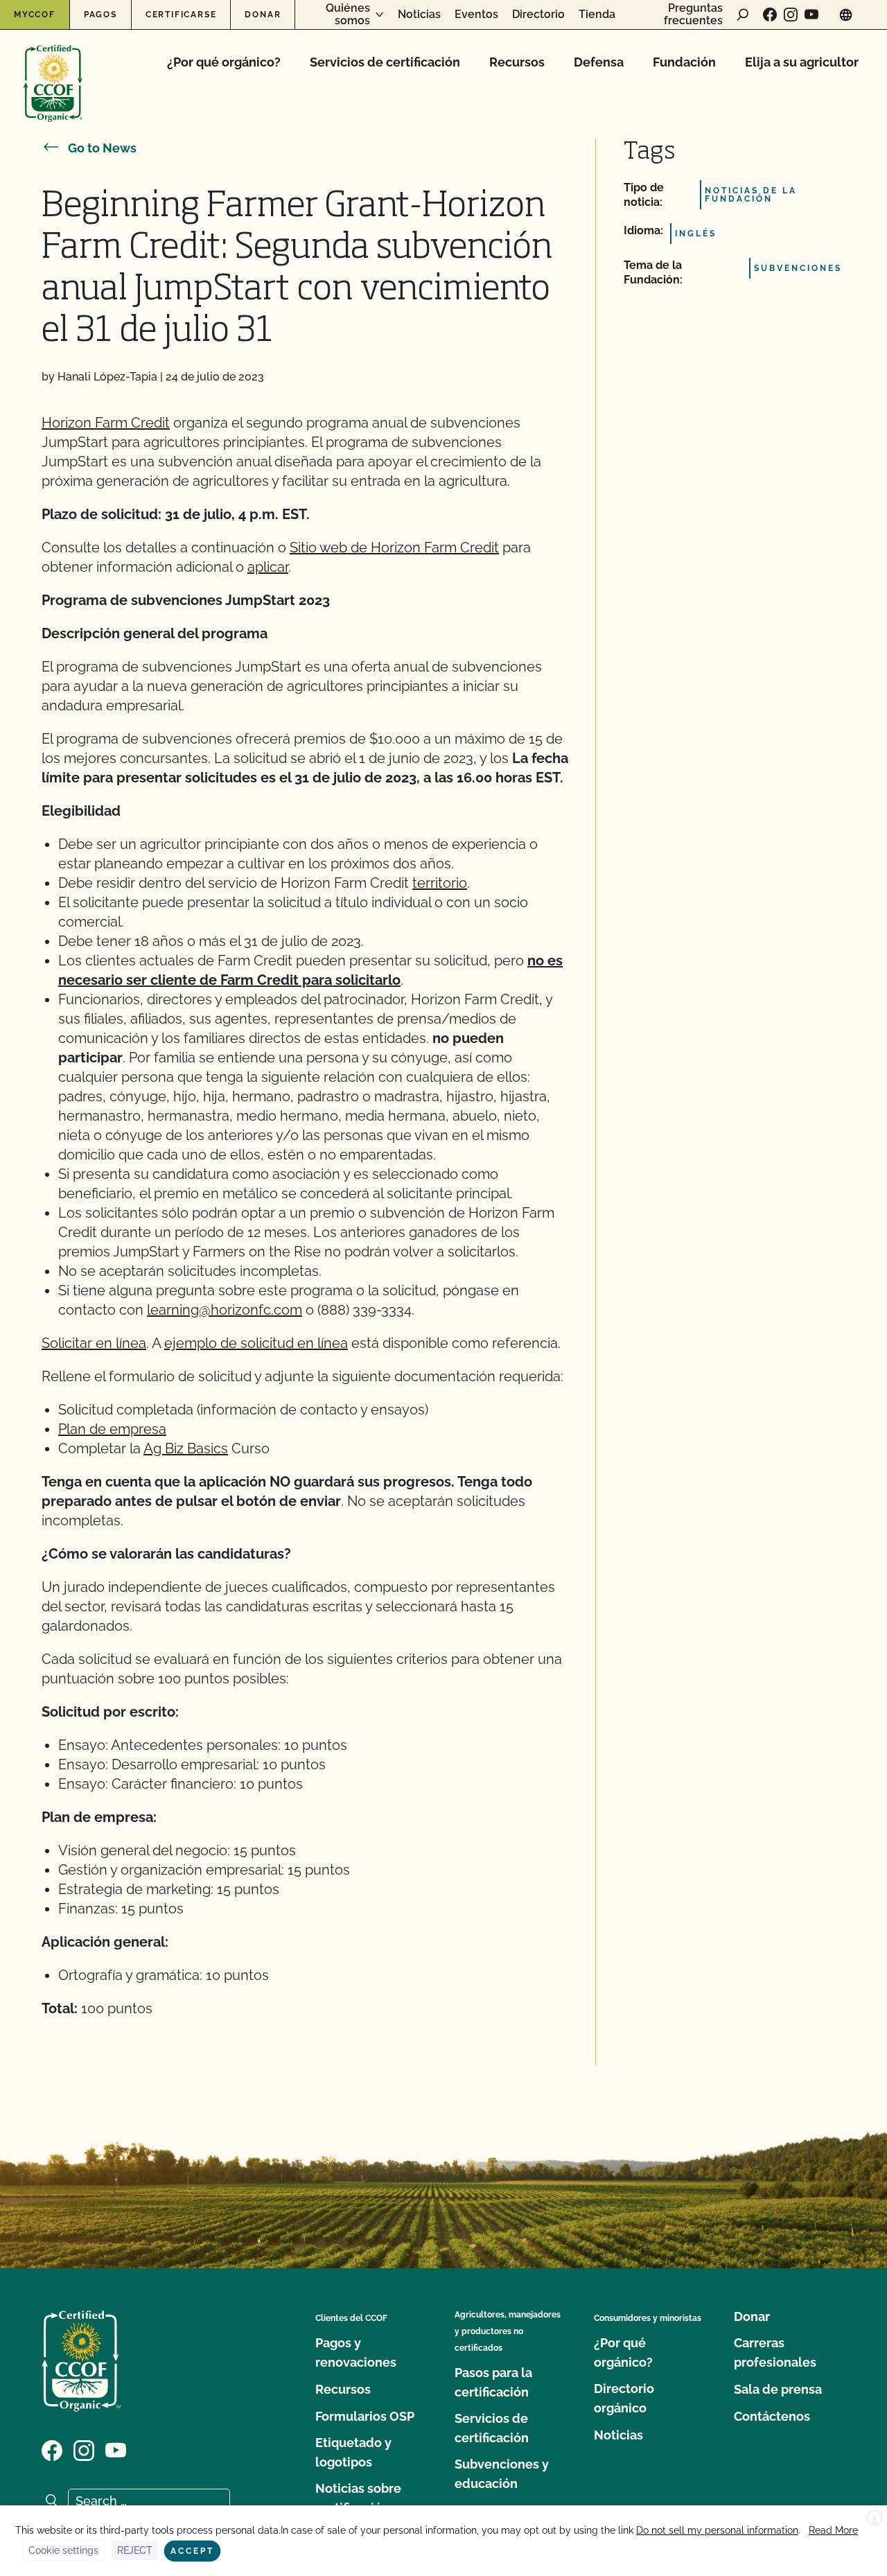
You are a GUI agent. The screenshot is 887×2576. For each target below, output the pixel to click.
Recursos (517, 62)
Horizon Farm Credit (106, 423)
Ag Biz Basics (186, 1448)
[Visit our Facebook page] (770, 15)
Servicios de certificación (385, 62)
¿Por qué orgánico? (224, 62)
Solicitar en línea (94, 1343)
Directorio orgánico (624, 2398)
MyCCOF (35, 15)
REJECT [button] (135, 2550)
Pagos (100, 15)
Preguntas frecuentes (693, 14)
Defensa (599, 62)
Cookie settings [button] (63, 2550)
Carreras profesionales (775, 2352)
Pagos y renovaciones (356, 2352)
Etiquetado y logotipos (353, 2452)
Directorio (538, 15)
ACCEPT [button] (192, 2551)
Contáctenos (772, 2416)
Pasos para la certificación (493, 2382)
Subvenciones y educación (502, 2474)
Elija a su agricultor (802, 62)
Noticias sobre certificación (358, 2498)
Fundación (684, 62)
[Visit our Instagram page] (791, 15)
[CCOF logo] (53, 69)
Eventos (476, 15)
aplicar (268, 567)
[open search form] (743, 15)
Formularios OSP (365, 2416)
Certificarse (181, 15)
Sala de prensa (778, 2389)
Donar (263, 15)
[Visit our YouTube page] (811, 15)
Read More (833, 2530)
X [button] (875, 2518)
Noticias (419, 15)
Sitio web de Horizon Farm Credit (394, 547)
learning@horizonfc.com (225, 1310)
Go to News (102, 148)
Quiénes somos (348, 14)
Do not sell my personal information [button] (717, 2530)
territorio (440, 883)
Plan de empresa (112, 1429)
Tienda (597, 15)
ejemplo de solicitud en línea (256, 1343)
